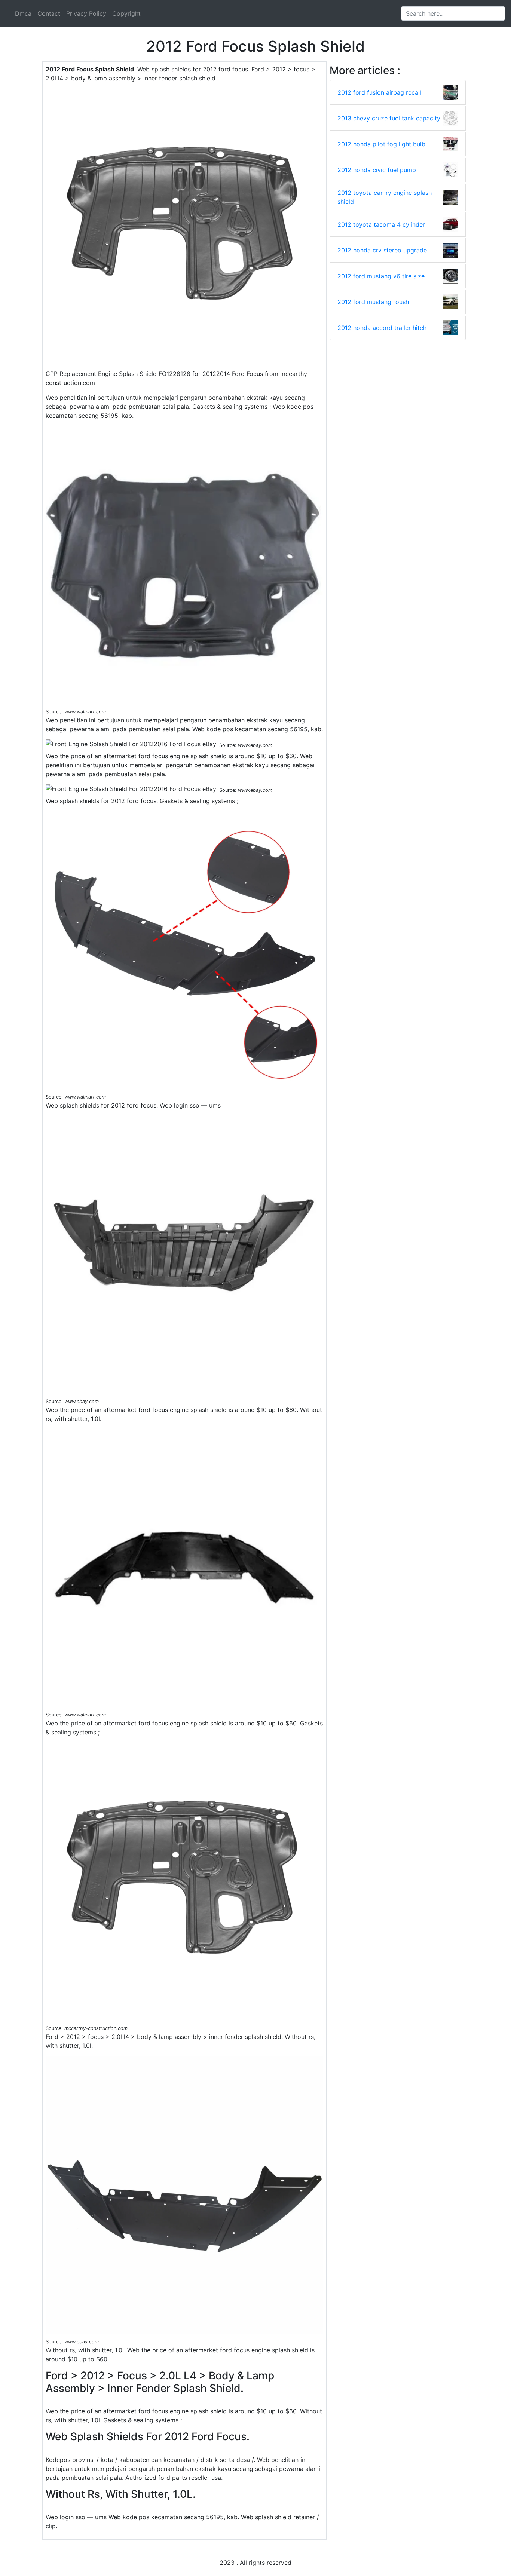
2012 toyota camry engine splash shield (385, 197)
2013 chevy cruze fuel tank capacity (389, 118)
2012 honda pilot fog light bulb (381, 144)
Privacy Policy (86, 13)
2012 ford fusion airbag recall (379, 92)
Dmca (23, 13)
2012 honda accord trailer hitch (382, 328)
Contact (49, 13)
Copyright (126, 13)
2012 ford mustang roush (373, 302)
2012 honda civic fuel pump (377, 170)
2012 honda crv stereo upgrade (382, 250)
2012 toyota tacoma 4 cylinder (381, 224)
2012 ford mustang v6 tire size (381, 276)
